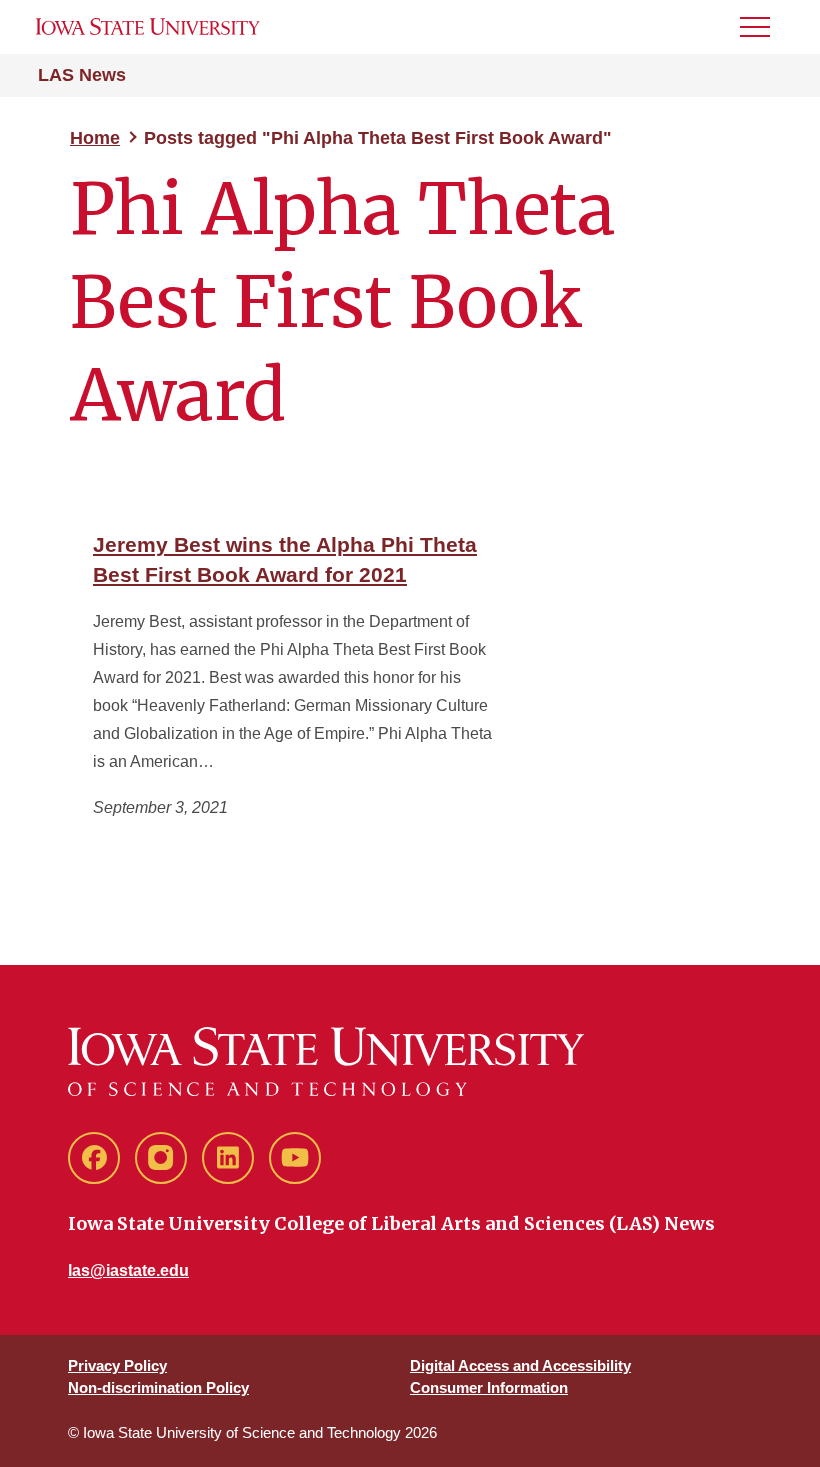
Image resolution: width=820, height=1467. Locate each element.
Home (95, 138)
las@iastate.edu (128, 1270)
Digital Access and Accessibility (520, 1365)
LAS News (82, 75)
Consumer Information (489, 1387)
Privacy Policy (117, 1365)
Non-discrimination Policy (158, 1387)
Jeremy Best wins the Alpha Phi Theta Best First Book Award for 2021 (285, 559)
